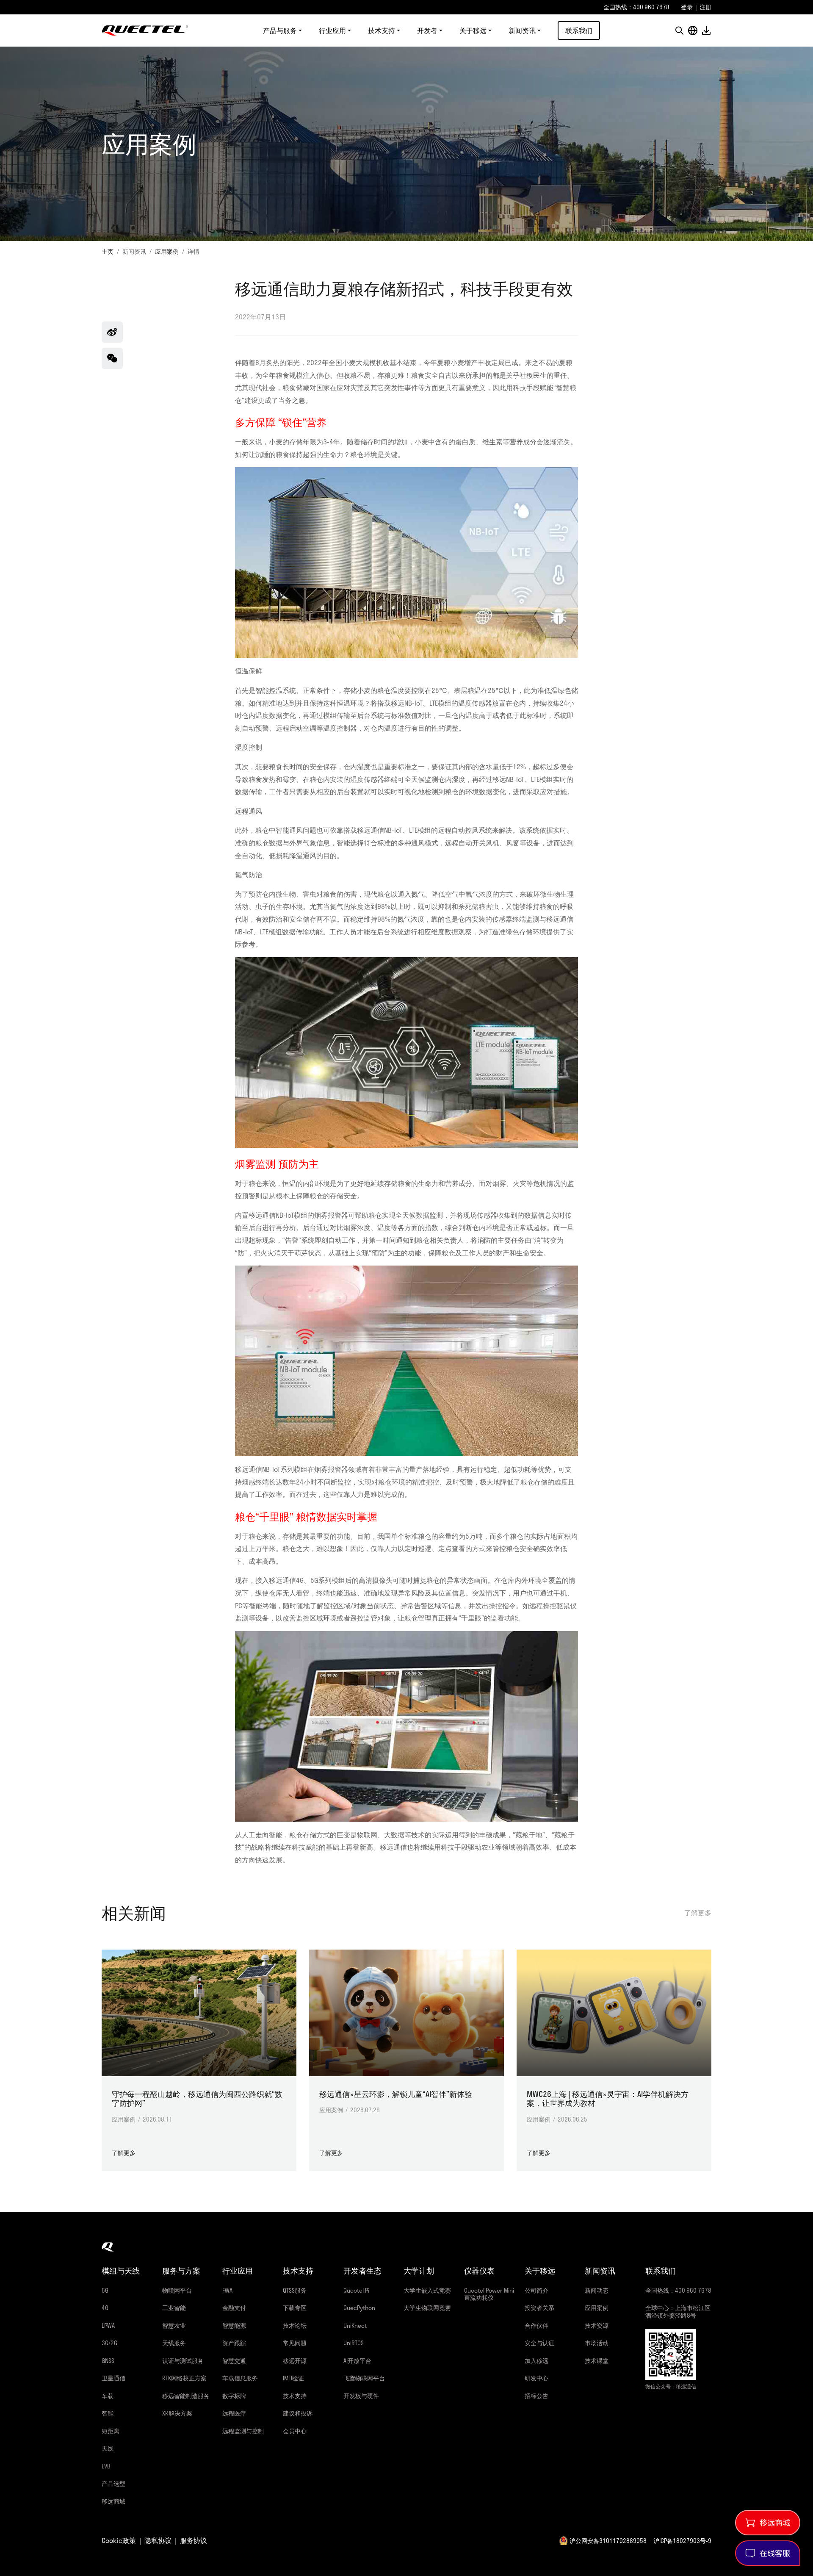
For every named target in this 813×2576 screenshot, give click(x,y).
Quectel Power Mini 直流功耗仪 (489, 2294)
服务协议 (194, 2540)
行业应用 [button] (332, 30)
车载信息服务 (240, 2378)
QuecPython (359, 2308)
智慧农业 (174, 2325)
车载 (108, 2396)
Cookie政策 (119, 2540)
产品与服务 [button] (280, 30)
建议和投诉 (298, 2413)
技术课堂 (597, 2361)
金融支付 (234, 2308)
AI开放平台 (357, 2361)
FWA (227, 2290)
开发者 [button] (427, 30)
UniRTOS (354, 2343)
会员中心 (295, 2431)
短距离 (111, 2431)
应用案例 (167, 251)
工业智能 (174, 2308)
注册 (705, 7)
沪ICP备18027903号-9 (682, 2541)
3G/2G (109, 2343)
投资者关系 (539, 2308)
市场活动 (597, 2343)
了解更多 (698, 1913)
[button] (679, 30)
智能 (108, 2413)
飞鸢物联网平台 (364, 2378)
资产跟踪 (234, 2343)
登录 (687, 7)
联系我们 (579, 30)
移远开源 (295, 2361)
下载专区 (295, 2308)
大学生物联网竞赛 (427, 2308)
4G (105, 2308)
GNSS (108, 2361)
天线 (108, 2448)
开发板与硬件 (361, 2396)
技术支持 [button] (382, 30)
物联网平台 (177, 2290)
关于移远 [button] (473, 30)
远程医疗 (234, 2413)
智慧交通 (234, 2361)
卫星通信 (113, 2378)
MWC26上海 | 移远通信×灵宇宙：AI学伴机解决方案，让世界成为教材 (608, 2099)
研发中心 (536, 2378)
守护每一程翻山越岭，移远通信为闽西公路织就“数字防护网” (197, 2099)
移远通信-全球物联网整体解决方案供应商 (145, 30)
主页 (108, 251)
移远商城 (113, 2501)
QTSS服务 (295, 2290)
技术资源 (597, 2325)
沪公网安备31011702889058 (608, 2541)
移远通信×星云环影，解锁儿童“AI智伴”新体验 (396, 2094)
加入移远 (536, 2361)
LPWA (108, 2325)
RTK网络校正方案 (184, 2378)
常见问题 (295, 2343)
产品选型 (113, 2483)
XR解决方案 (177, 2413)
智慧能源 (234, 2325)
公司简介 (536, 2290)
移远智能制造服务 (186, 2396)
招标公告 (536, 2396)
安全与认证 (539, 2343)
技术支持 (295, 2396)
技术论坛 (295, 2325)
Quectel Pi (356, 2290)
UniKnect (355, 2325)
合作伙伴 (536, 2325)
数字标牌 (234, 2396)
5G (105, 2290)
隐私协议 (158, 2540)
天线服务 (174, 2343)
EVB (106, 2466)
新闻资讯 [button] (522, 30)
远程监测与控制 (243, 2431)
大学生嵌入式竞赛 (427, 2290)
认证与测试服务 (183, 2361)
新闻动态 (597, 2290)
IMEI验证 (293, 2378)
